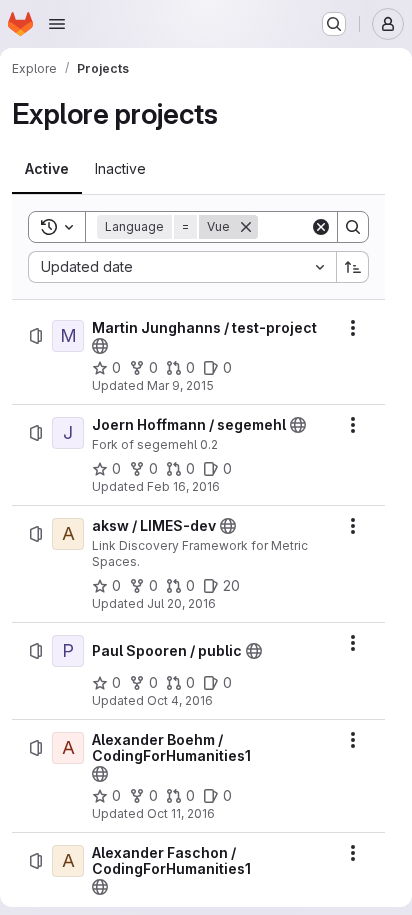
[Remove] (246, 227)
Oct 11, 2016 (181, 813)
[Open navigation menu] (57, 24)
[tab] (47, 169)
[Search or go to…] (334, 24)
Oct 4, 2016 (180, 700)
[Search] (353, 227)
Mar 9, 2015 (180, 385)
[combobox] (182, 267)
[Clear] (321, 227)
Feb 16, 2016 (183, 486)
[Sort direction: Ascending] (353, 267)
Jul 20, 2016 (181, 603)
